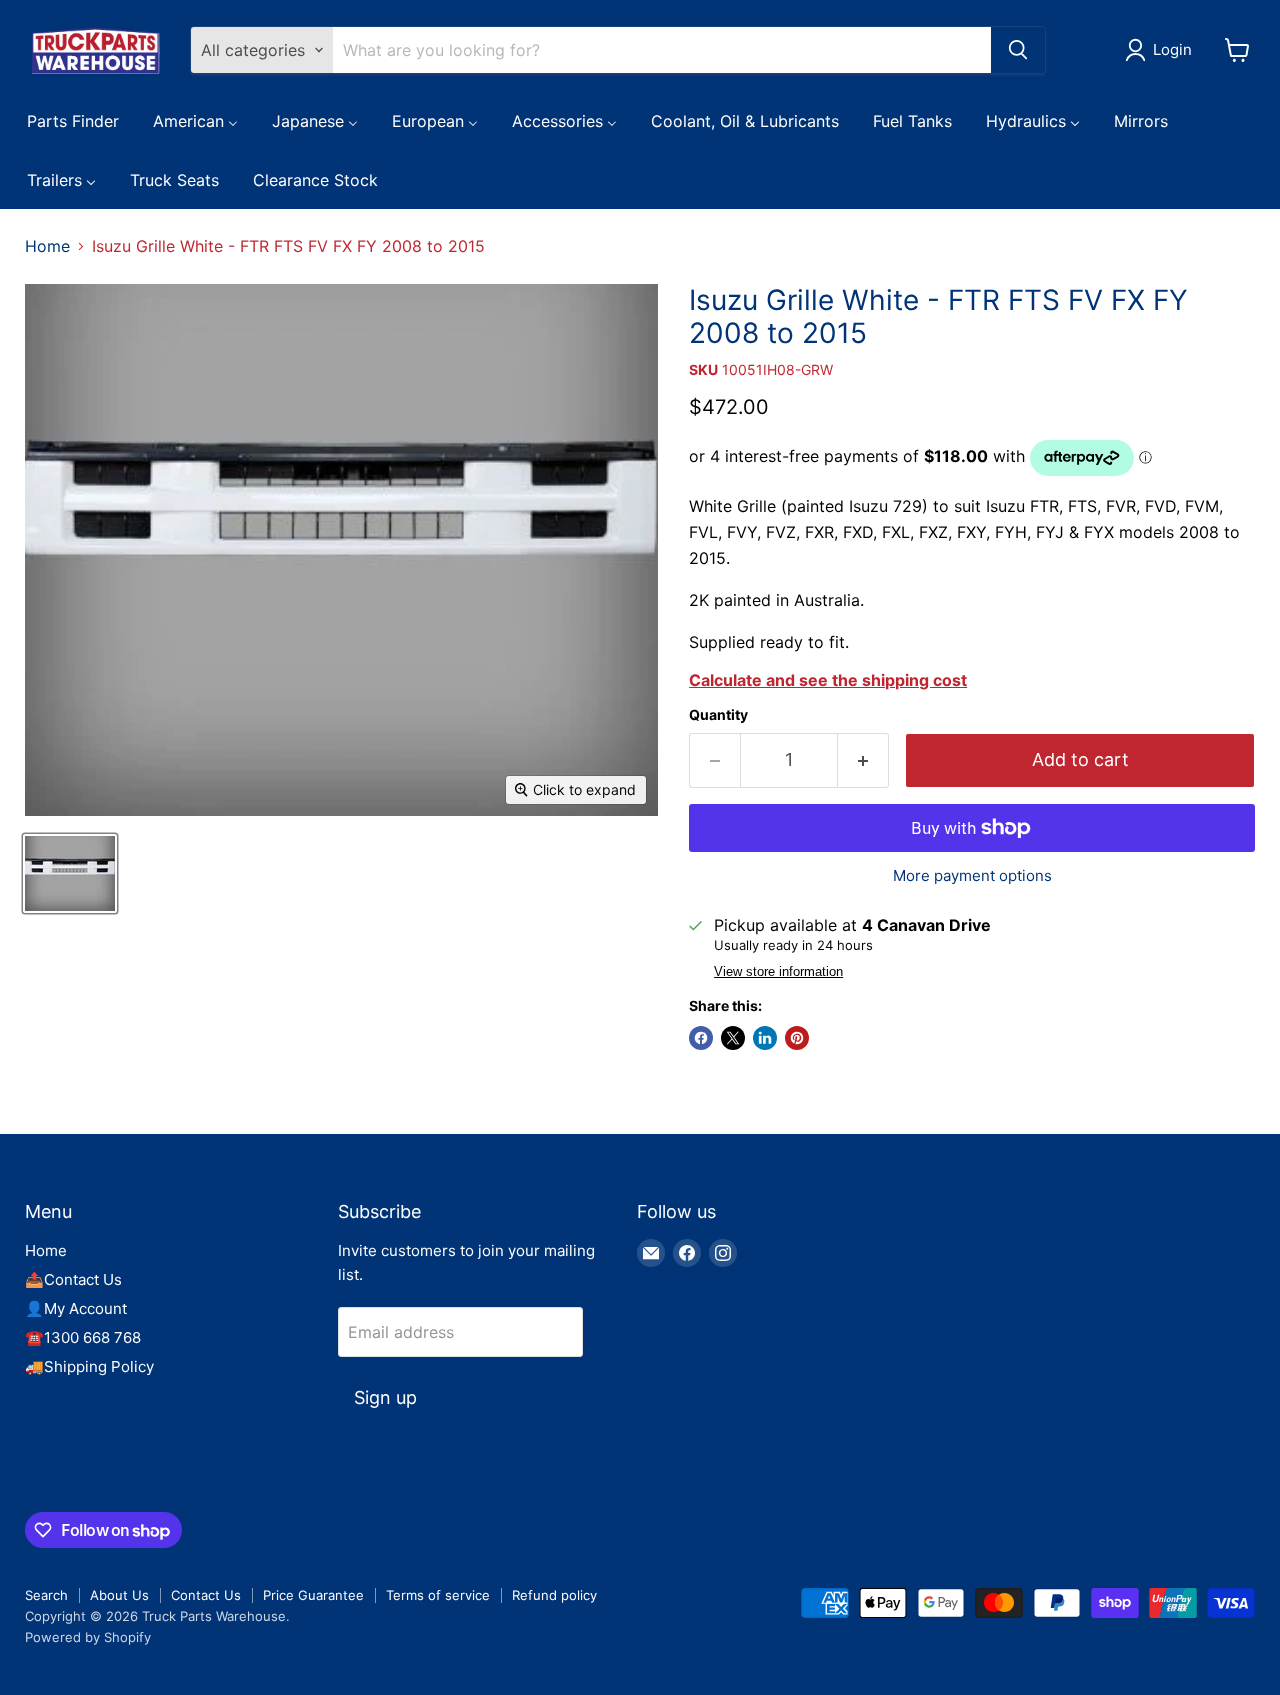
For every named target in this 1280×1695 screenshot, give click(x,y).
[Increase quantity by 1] (863, 760)
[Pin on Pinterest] (797, 1038)
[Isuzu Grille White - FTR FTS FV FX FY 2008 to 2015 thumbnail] (70, 873)
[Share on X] (733, 1038)
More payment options (972, 875)
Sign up (385, 1397)
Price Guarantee (313, 1595)
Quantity (718, 715)
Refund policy (554, 1595)
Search (46, 1595)
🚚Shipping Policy (89, 1366)
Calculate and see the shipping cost (828, 680)
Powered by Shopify (88, 1637)
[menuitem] (73, 120)
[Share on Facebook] (701, 1038)
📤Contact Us (73, 1279)
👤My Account (76, 1308)
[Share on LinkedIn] (765, 1038)
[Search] (1018, 50)
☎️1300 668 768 (83, 1337)
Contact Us (206, 1595)
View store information (778, 972)
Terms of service (438, 1595)
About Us (119, 1595)
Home (47, 246)
